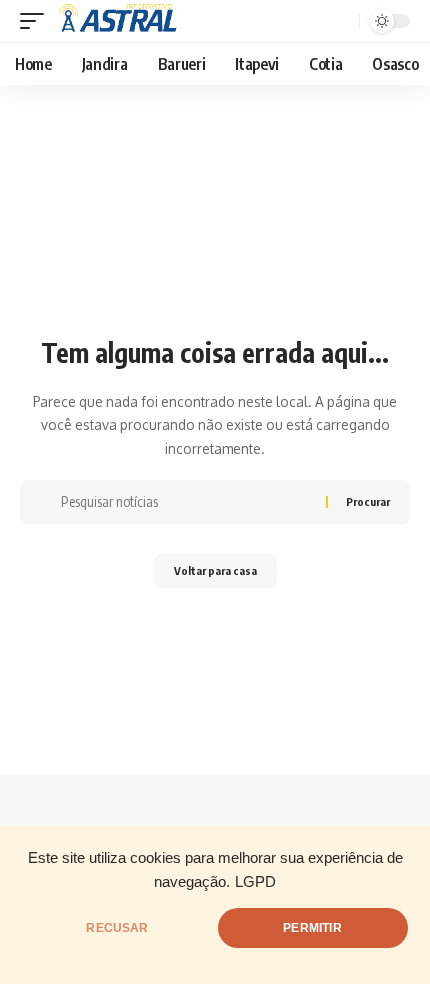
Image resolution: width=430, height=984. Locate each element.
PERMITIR (312, 928)
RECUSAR (117, 928)
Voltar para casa (215, 570)
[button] (37, 21)
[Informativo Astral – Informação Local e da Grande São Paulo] (121, 21)
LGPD (255, 882)
